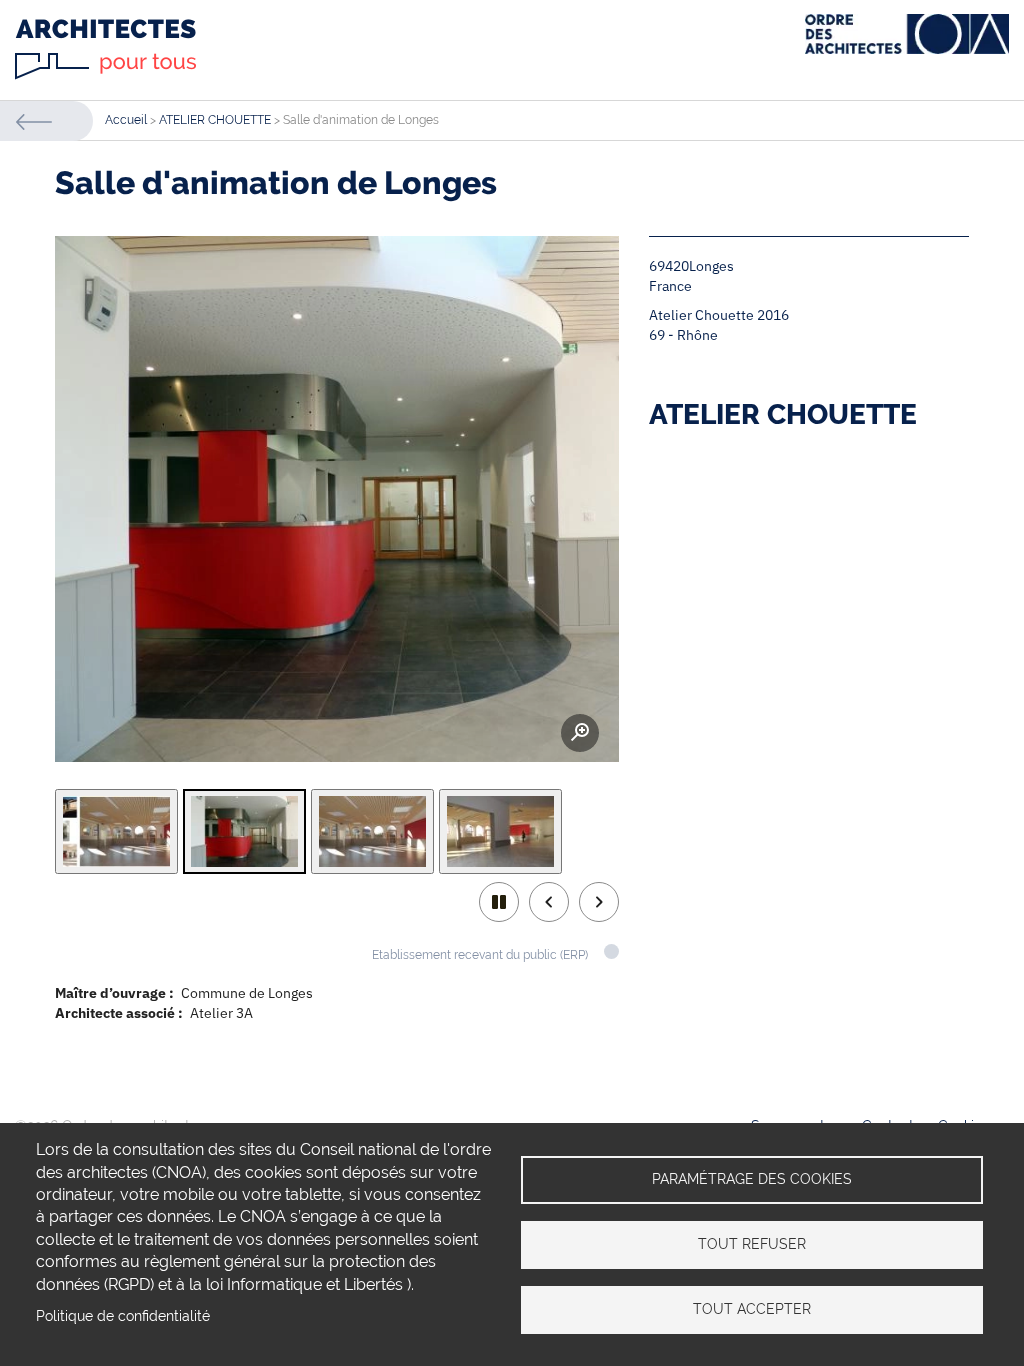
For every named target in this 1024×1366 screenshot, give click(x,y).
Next (599, 902)
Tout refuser (752, 1244)
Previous (549, 902)
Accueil (126, 120)
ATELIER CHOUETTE (215, 120)
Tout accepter (752, 1309)
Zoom (580, 733)
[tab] (116, 831)
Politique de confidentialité (123, 1316)
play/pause (499, 902)
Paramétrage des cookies (752, 1179)
